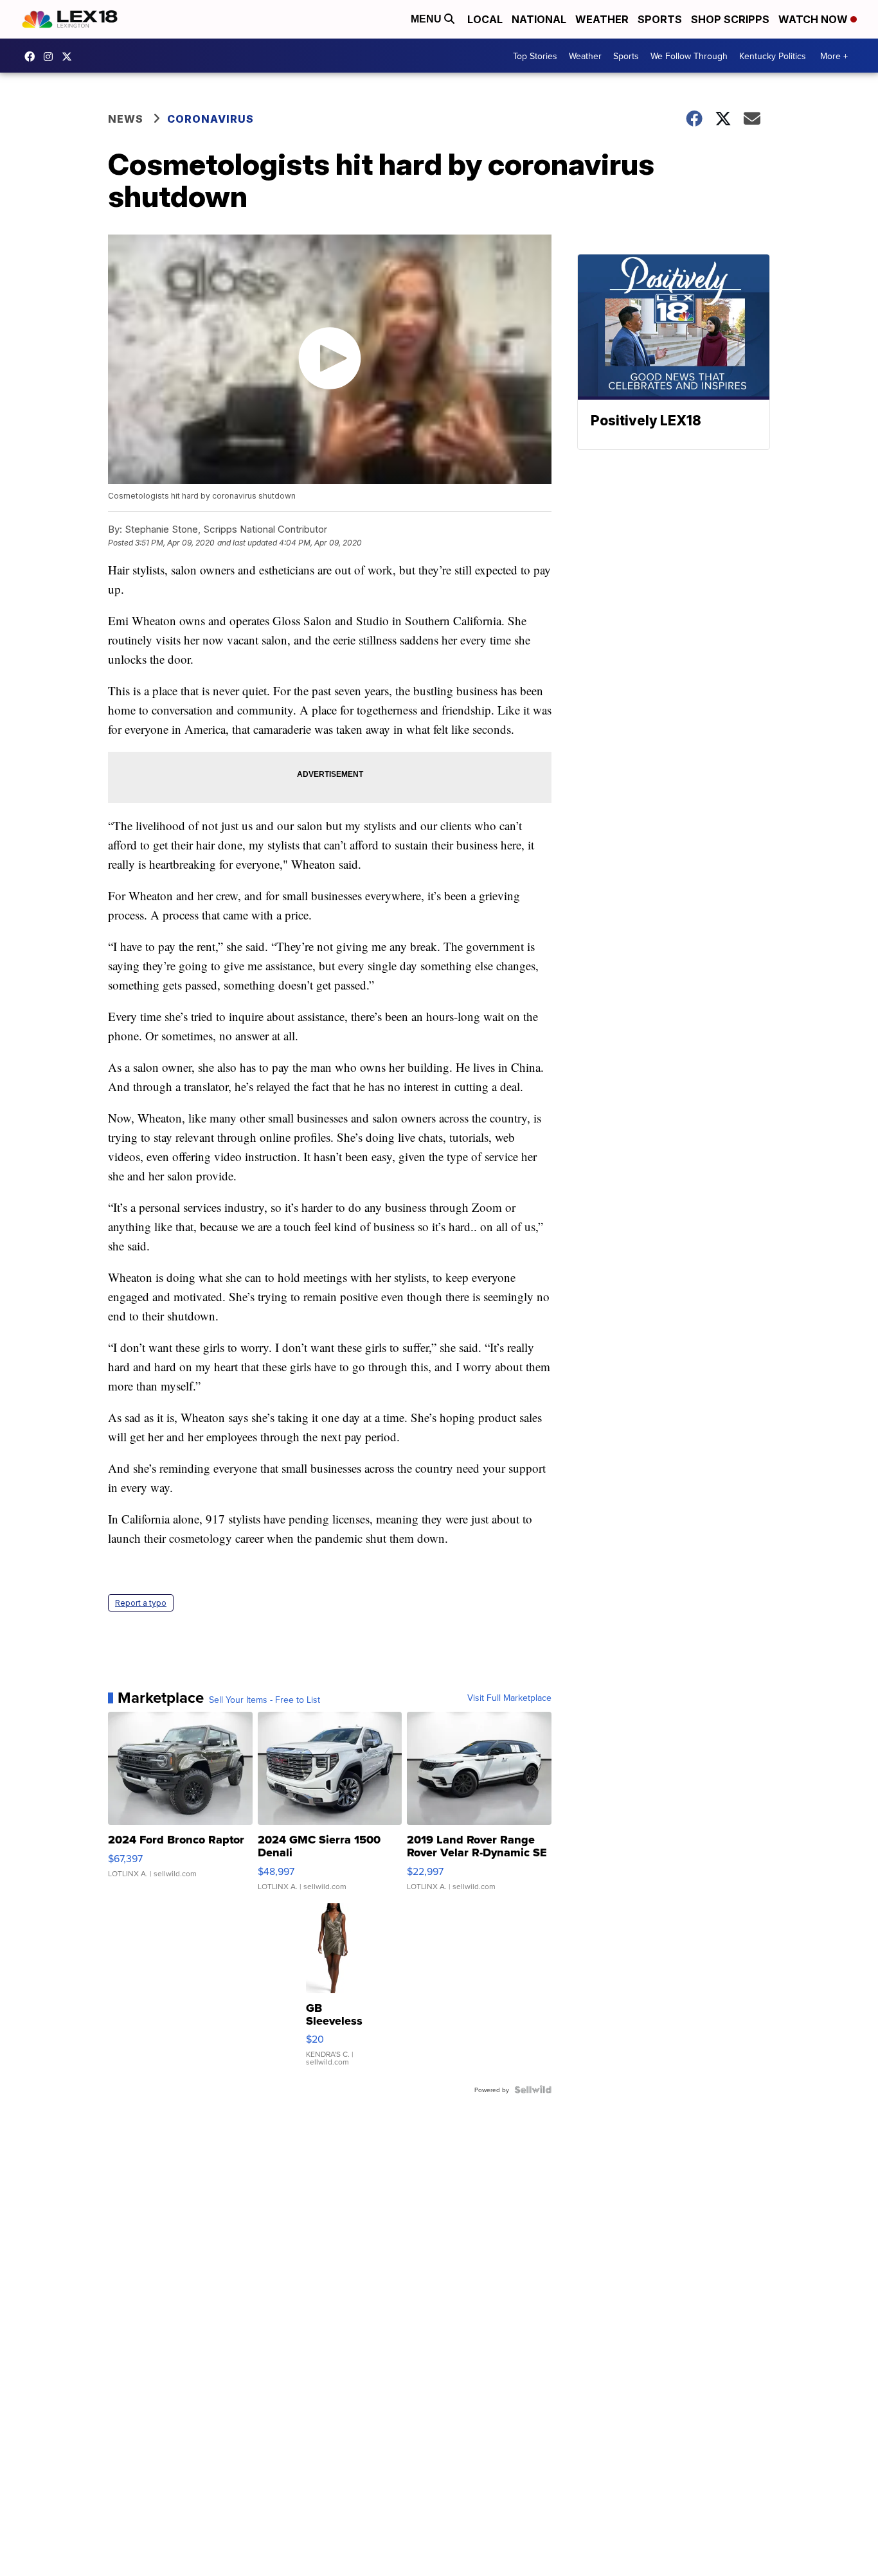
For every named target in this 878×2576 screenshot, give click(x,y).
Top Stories (535, 56)
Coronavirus (211, 119)
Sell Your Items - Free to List (264, 1700)
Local (485, 19)
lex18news (70, 57)
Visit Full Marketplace (509, 1698)
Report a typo (141, 1603)
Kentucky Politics (773, 56)
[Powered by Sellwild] (533, 2090)
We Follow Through (689, 56)
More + (834, 56)
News (126, 119)
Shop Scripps (730, 19)
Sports (660, 19)
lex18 (33, 57)
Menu (427, 19)
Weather (602, 19)
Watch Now (814, 19)
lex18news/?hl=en (51, 57)
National (539, 19)
